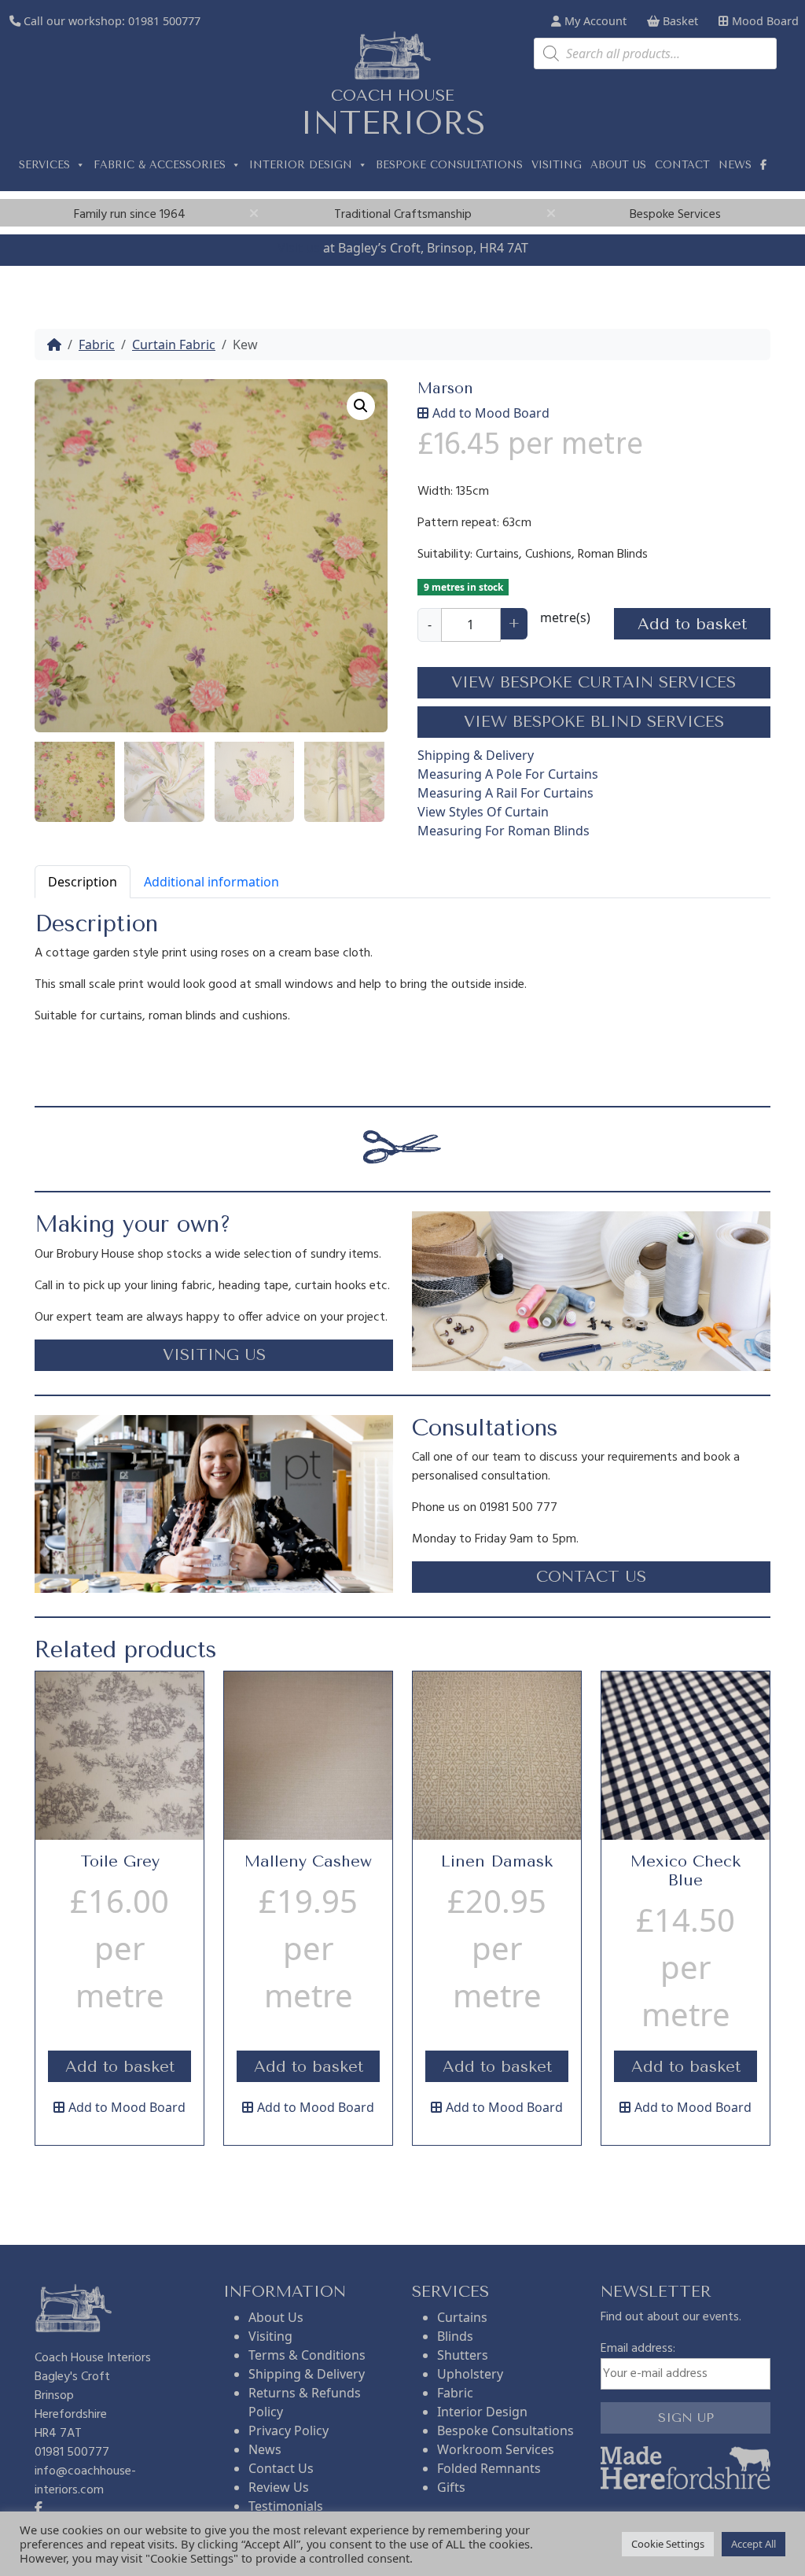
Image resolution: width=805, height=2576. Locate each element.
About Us (276, 2317)
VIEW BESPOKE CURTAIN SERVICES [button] (594, 682)
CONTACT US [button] (591, 1577)
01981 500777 (164, 21)
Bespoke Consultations (449, 165)
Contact (682, 165)
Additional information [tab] (211, 882)
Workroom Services (496, 2449)
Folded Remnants (489, 2468)
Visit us (299, 248)
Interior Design (301, 165)
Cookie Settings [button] (668, 2544)
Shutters (463, 2355)
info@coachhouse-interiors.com (85, 2481)
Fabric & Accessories (160, 165)
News (735, 165)
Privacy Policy (289, 2430)
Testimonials (286, 2506)
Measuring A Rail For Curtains (505, 793)
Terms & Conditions (307, 2355)
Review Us (279, 2487)
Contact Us (281, 2468)
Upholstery (470, 2374)
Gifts (451, 2487)
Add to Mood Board (491, 413)
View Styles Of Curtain (483, 812)
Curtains (462, 2317)
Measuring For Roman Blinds (504, 831)
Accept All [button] (754, 2544)
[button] (361, 406)
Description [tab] (83, 882)
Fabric (97, 345)
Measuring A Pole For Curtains (508, 774)
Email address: (638, 2349)
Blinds (455, 2336)
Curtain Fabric (174, 345)
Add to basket (692, 624)
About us (618, 165)
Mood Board (764, 21)
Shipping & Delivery (476, 755)
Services (44, 165)
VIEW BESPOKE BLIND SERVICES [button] (594, 722)
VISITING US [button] (214, 1355)
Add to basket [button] (120, 2067)
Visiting (557, 165)
